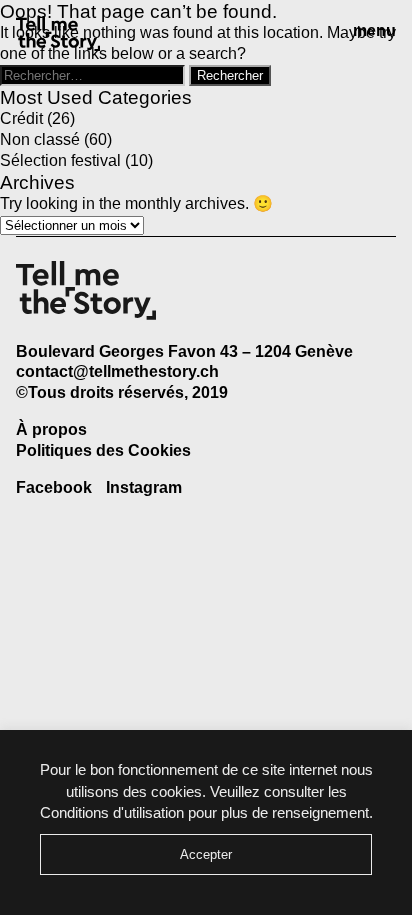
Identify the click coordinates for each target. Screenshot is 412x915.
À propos (51, 429)
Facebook (54, 487)
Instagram (144, 487)
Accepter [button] (206, 854)
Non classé (40, 139)
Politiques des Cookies (103, 450)
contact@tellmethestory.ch (117, 371)
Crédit (21, 118)
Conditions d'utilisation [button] (112, 812)
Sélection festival (60, 160)
